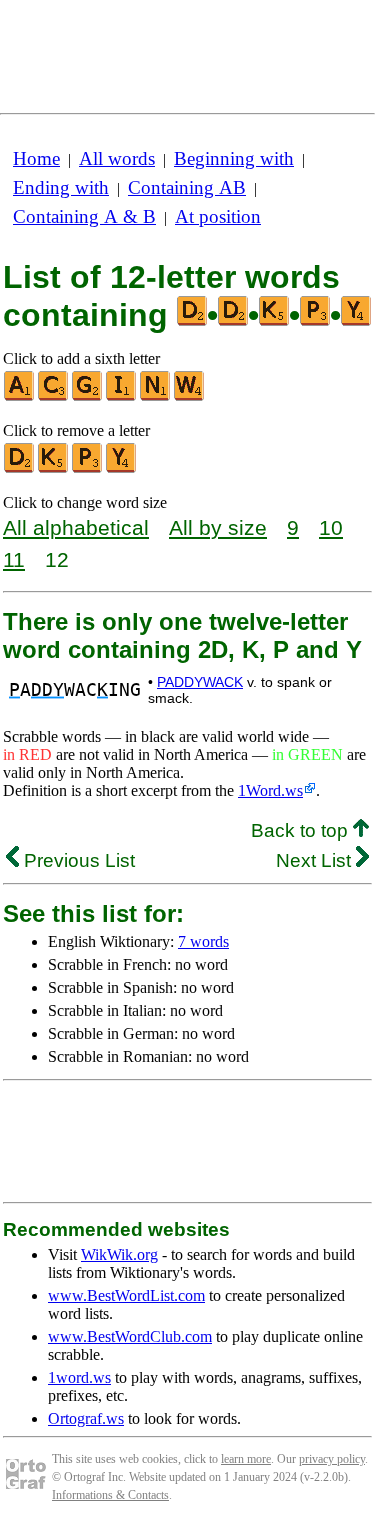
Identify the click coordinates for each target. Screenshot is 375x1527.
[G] (88, 396)
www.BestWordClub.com (130, 1336)
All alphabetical (76, 527)
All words (117, 158)
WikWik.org (119, 1254)
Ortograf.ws (86, 1418)
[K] (54, 468)
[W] (190, 396)
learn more (246, 1459)
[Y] (122, 468)
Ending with (61, 187)
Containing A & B (84, 216)
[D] (20, 468)
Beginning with (234, 158)
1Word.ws (270, 790)
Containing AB (187, 187)
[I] (122, 396)
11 (14, 559)
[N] (156, 396)
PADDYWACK (200, 682)
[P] (88, 468)
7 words (203, 941)
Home (36, 158)
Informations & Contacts (110, 1495)
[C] (54, 396)
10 (331, 527)
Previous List (77, 860)
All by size (218, 527)
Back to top (302, 830)
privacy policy (332, 1459)
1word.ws (79, 1377)
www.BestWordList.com (126, 1295)
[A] (20, 396)
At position (218, 216)
